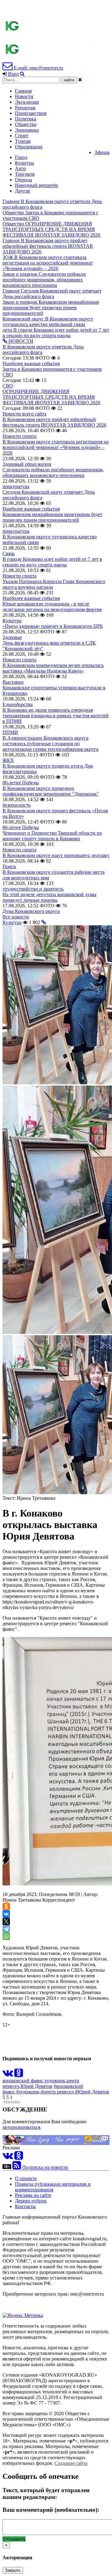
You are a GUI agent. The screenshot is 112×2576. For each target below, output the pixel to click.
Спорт (22, 136)
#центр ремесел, (58, 2092)
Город (21, 157)
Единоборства (18, 704)
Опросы (23, 180)
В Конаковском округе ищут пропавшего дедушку (56, 855)
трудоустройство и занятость (33, 889)
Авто (20, 168)
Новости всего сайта (24, 414)
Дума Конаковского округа (31, 911)
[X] (6, 1921)
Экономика (27, 130)
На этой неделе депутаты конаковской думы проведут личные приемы (49, 897)
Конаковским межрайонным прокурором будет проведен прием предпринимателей (52, 517)
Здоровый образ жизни (27, 464)
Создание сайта (71, 2463)
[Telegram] (6, 1929)
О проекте (26, 2178)
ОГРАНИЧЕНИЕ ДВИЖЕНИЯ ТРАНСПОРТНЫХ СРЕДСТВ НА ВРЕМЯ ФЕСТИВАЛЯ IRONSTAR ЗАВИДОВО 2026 (51, 397)
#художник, (28, 2092)
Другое (23, 191)
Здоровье (12, 637)
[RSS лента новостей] (17, 2167)
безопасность (16, 805)
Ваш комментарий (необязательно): (51, 2510)
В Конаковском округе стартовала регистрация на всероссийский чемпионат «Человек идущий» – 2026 (56, 447)
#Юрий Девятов (92, 2092)
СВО (8, 386)
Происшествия (31, 113)
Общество (26, 124)
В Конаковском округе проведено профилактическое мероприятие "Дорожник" (51, 791)
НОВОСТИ (20, 341)
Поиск (9, 866)
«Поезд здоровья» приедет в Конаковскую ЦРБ (53, 626)
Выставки (13, 682)
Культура (24, 163)
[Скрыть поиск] (80, 80)
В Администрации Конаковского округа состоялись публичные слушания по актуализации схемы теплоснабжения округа (50, 744)
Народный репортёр (36, 185)
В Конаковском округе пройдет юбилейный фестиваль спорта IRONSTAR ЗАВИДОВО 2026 (54, 422)
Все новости (16, 917)
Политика (26, 119)
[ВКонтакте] (6, 1914)
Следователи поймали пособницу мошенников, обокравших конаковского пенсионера (53, 472)
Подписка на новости (45, 2167)
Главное (23, 91)
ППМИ (10, 732)
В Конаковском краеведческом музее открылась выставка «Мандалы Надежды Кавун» (53, 668)
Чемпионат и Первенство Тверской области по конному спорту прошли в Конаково (52, 836)
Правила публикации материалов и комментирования (53, 2187)
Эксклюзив (27, 102)
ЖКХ (8, 760)
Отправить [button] (14, 2539)
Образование (29, 147)
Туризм (23, 141)
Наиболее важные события (31, 363)
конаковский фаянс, (23, 2081)
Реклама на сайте (33, 2195)
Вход (13, 74)
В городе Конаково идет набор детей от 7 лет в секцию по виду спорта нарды (52, 562)
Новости (24, 96)
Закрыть (13, 2570)
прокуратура (16, 486)
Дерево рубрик (31, 2201)
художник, (56, 2081)
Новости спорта (19, 436)
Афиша (102, 152)
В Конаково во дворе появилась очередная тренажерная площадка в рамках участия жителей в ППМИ (56, 716)
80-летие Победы (21, 783)
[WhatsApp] (6, 1936)
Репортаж (25, 108)
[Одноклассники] (6, 1907)
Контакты (25, 2206)
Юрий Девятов (36, 2086)
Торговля (25, 174)
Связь (9, 553)
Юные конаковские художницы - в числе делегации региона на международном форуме (52, 607)
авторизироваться (21, 2127)
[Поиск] (22, 74)
